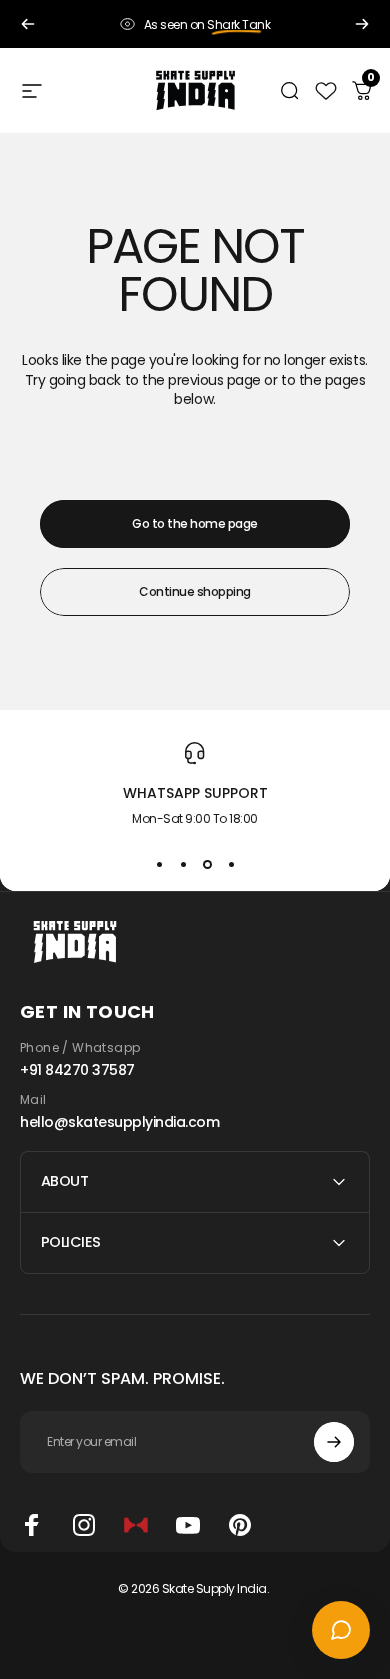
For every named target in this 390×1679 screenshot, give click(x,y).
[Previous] (28, 24)
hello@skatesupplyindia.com (120, 1122)
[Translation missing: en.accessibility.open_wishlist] (326, 91)
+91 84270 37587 (77, 1070)
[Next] (362, 24)
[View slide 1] (159, 864)
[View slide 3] (207, 864)
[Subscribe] (334, 1442)
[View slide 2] (183, 864)
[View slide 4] (231, 864)
